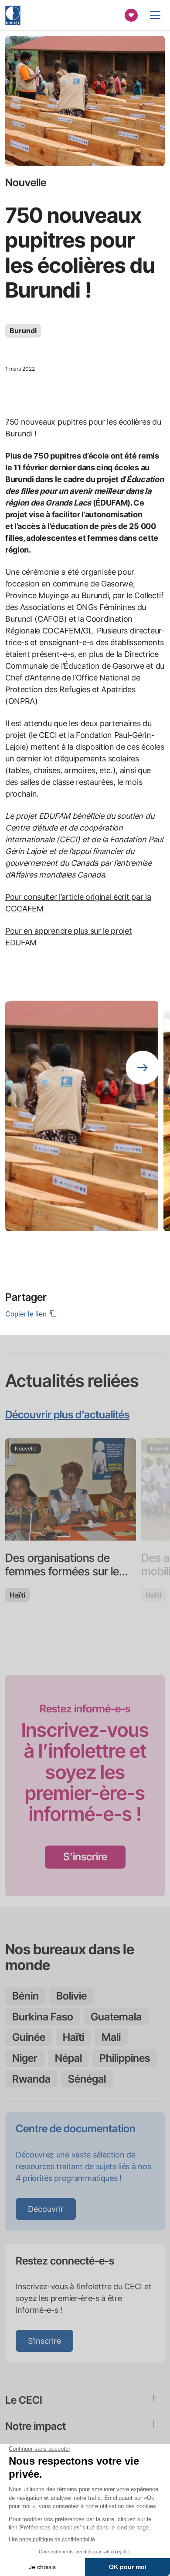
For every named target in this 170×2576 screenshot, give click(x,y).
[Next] (143, 1068)
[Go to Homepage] (13, 15)
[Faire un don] (131, 15)
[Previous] (143, 1024)
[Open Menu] (155, 15)
